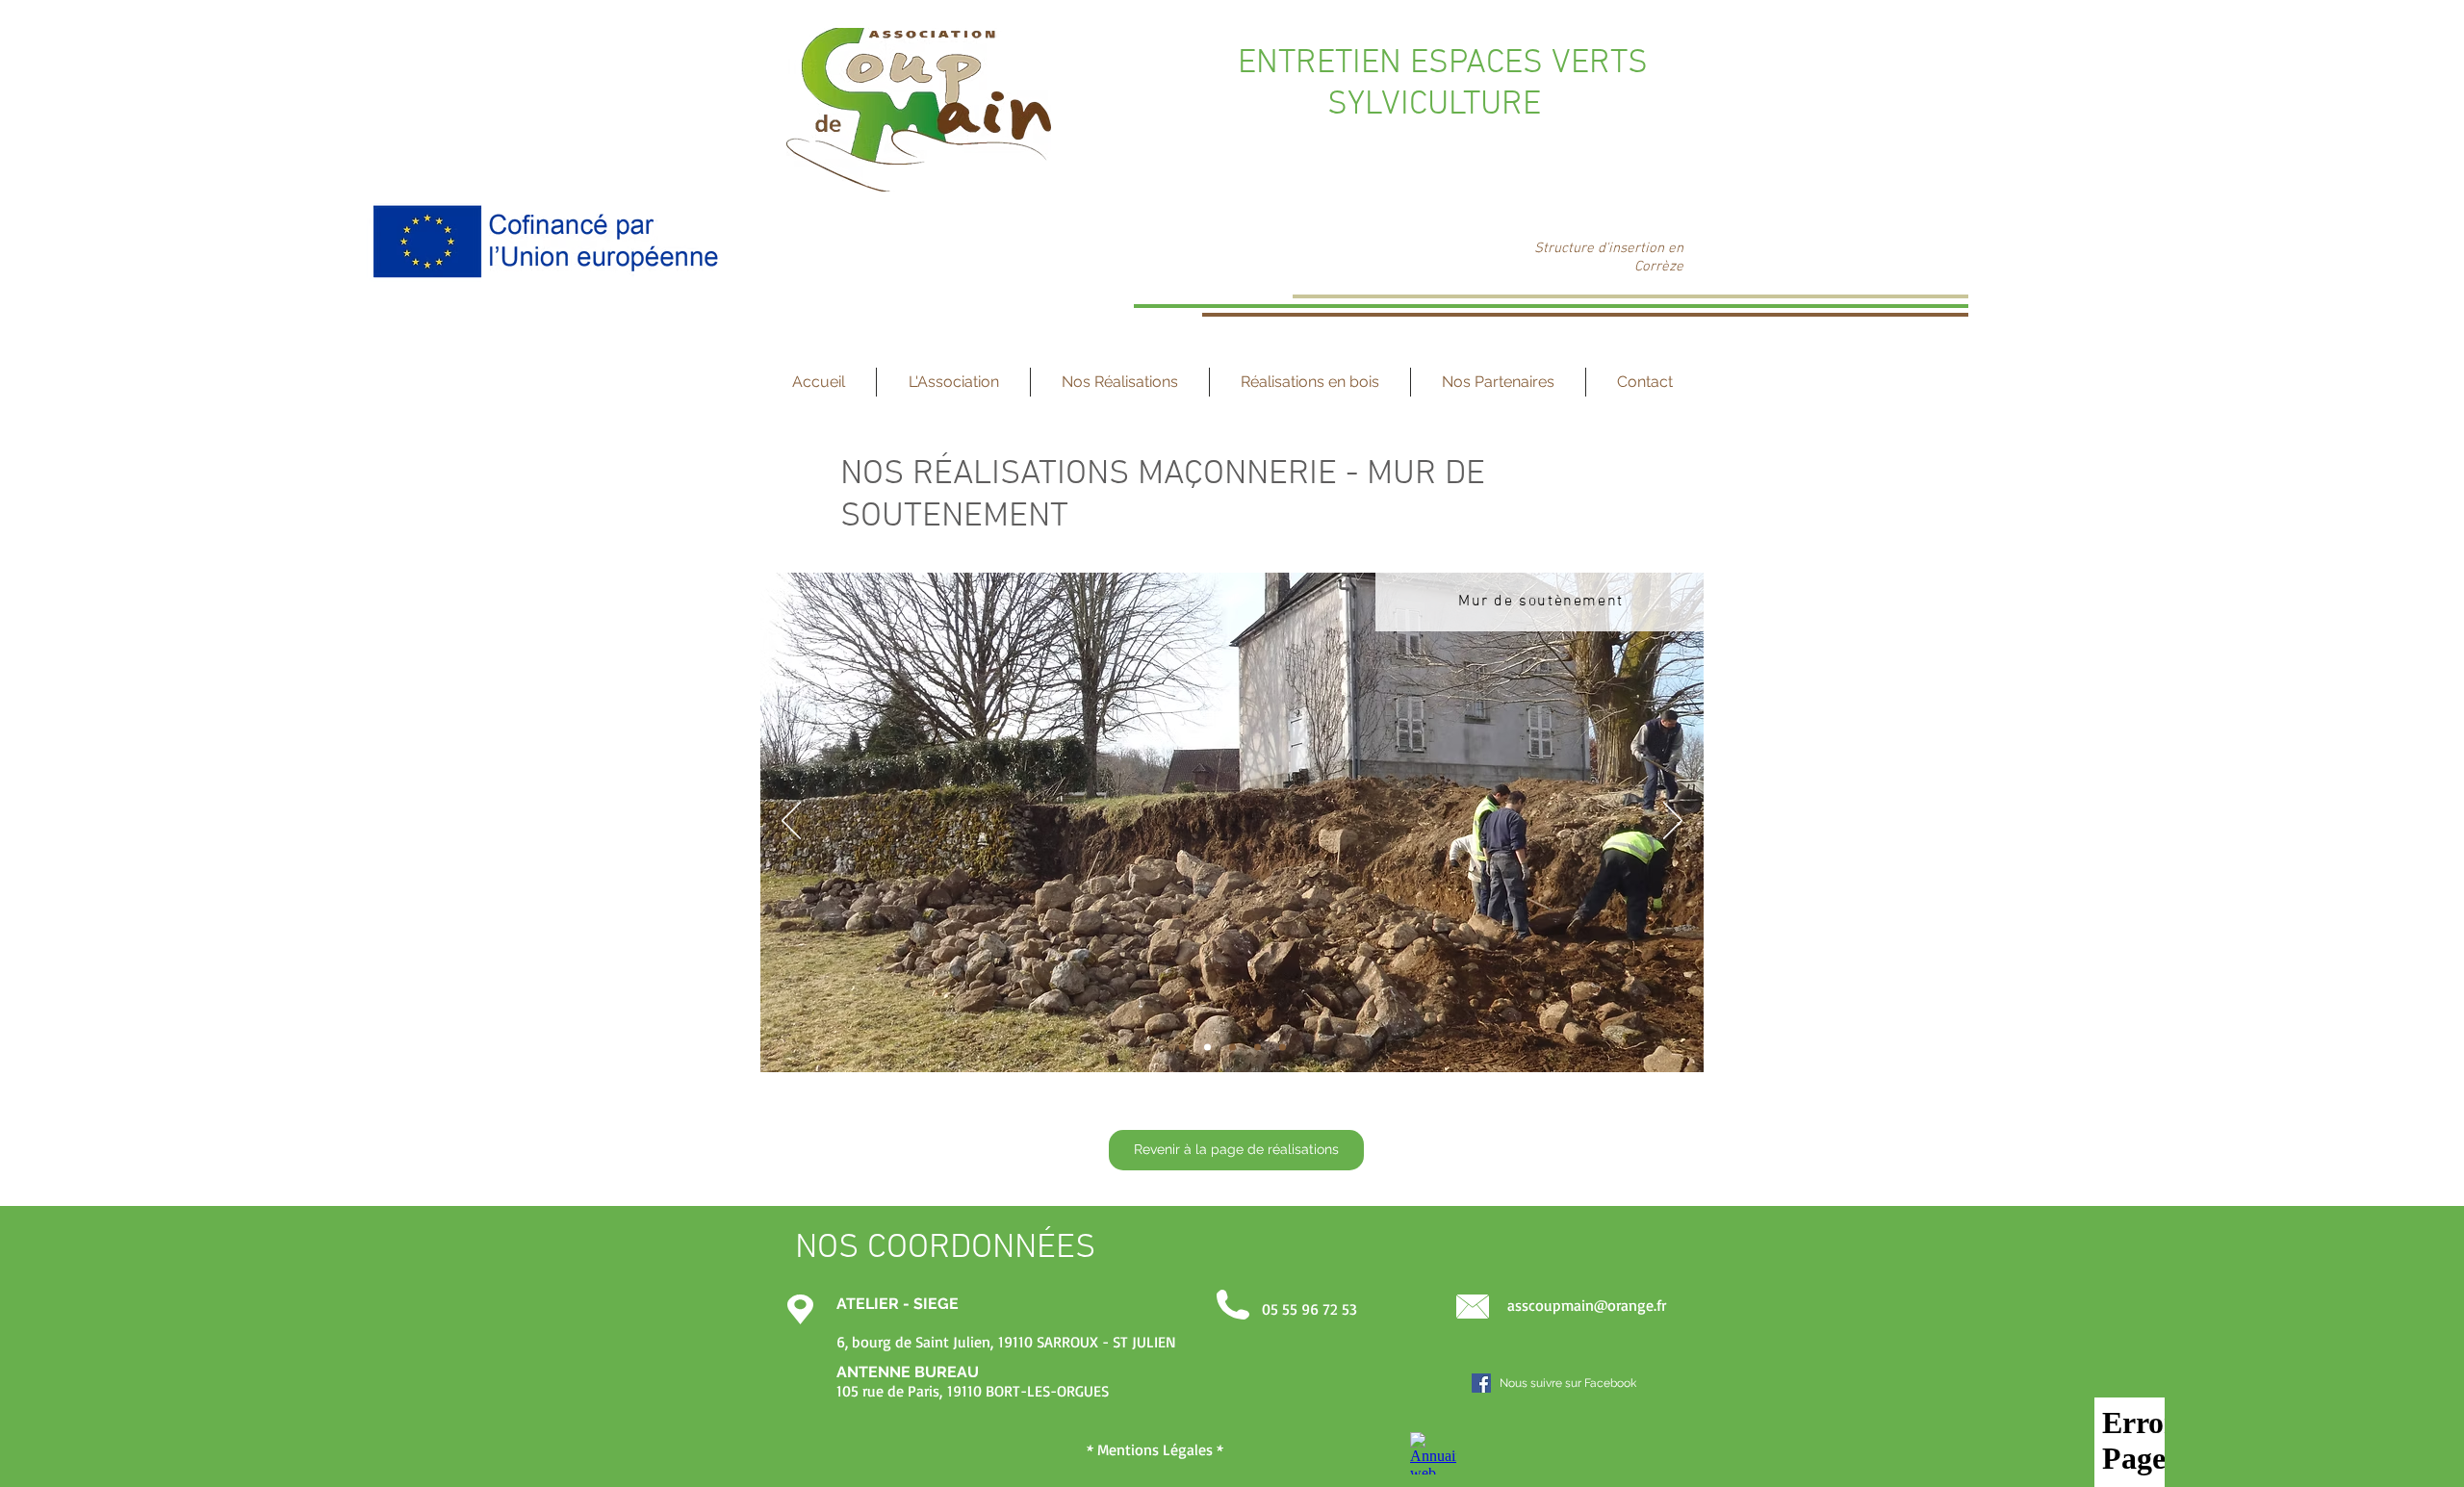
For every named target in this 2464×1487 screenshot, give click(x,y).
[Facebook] (1481, 1383)
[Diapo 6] (1283, 1048)
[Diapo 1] (1182, 1048)
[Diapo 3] (1207, 1048)
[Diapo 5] (1258, 1048)
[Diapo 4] (1232, 1048)
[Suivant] (1673, 822)
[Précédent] (791, 822)
